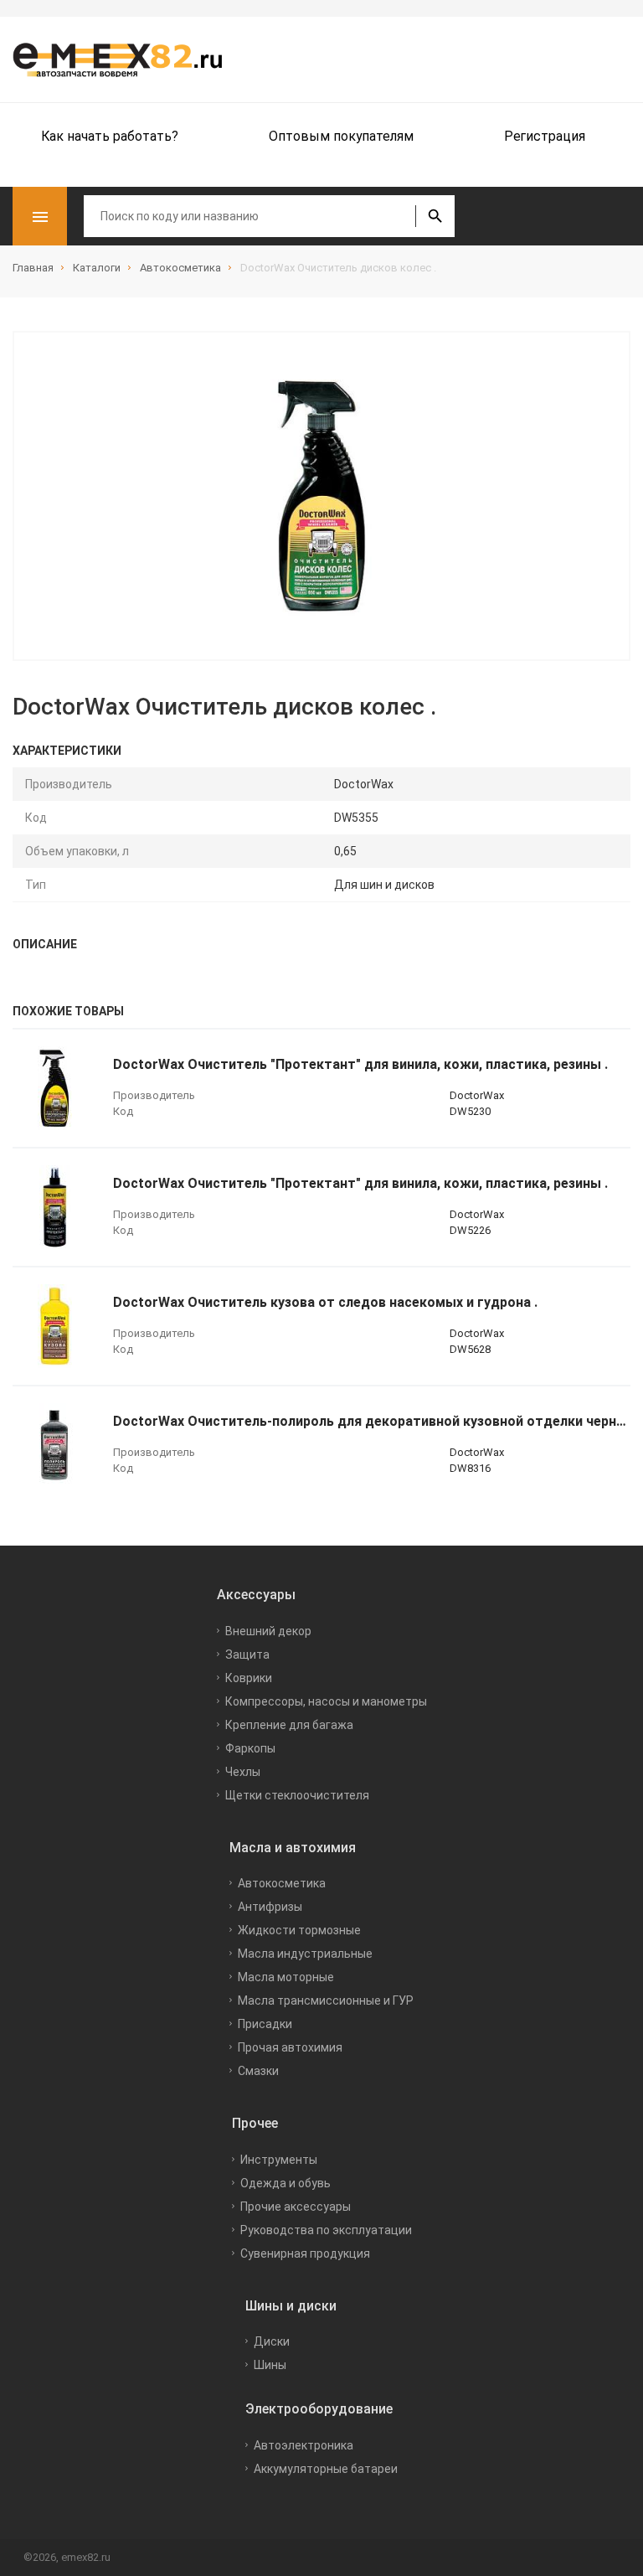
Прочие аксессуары (296, 2207)
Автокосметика (282, 1883)
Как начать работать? (110, 136)
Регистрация (545, 136)
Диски (272, 2341)
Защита (247, 1655)
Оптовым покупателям (341, 136)
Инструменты (279, 2160)
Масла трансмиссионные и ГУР (326, 2000)
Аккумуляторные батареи (326, 2469)
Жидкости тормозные (299, 1930)
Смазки (258, 2071)
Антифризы (270, 1907)
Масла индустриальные (305, 1954)
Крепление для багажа (289, 1725)
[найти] (435, 216)
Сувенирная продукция (305, 2253)
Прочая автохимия (290, 2047)
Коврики (249, 1678)
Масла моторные (286, 1977)
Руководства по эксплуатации (326, 2230)
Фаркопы (250, 1748)
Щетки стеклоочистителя (297, 1795)
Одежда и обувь (285, 2183)
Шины (270, 2365)
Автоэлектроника (303, 2445)
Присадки (265, 2024)
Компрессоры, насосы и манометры (326, 1701)
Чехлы (243, 1772)
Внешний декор (268, 1631)
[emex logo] (126, 59)
